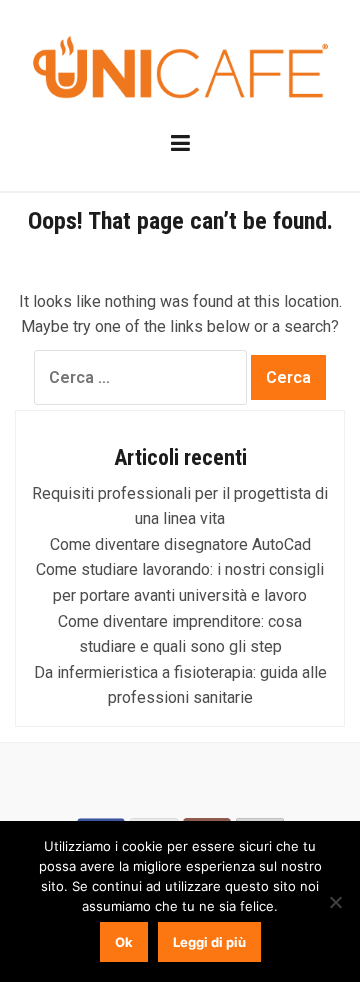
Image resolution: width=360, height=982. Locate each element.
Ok (124, 942)
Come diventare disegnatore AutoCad (180, 544)
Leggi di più (209, 942)
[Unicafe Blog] (180, 69)
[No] (335, 902)
